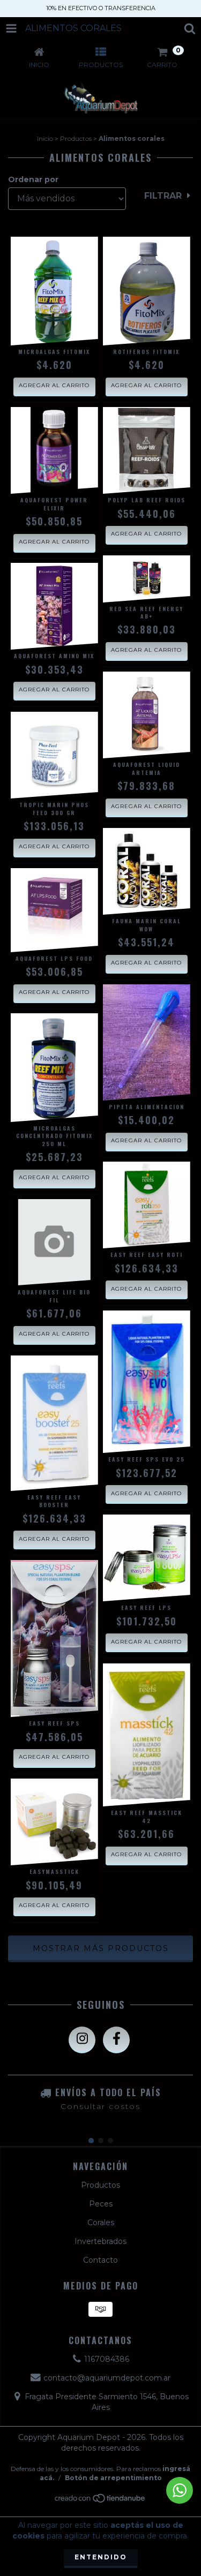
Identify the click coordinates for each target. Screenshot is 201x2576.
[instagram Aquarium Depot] (82, 2040)
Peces (101, 2204)
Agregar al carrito (54, 385)
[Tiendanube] (100, 2501)
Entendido (101, 2557)
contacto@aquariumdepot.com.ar (107, 2378)
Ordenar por (33, 179)
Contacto (100, 2260)
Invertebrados (100, 2241)
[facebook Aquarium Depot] (116, 2040)
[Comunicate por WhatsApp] (180, 2490)
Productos (76, 138)
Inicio (45, 138)
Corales (101, 2223)
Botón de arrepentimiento (113, 2478)
